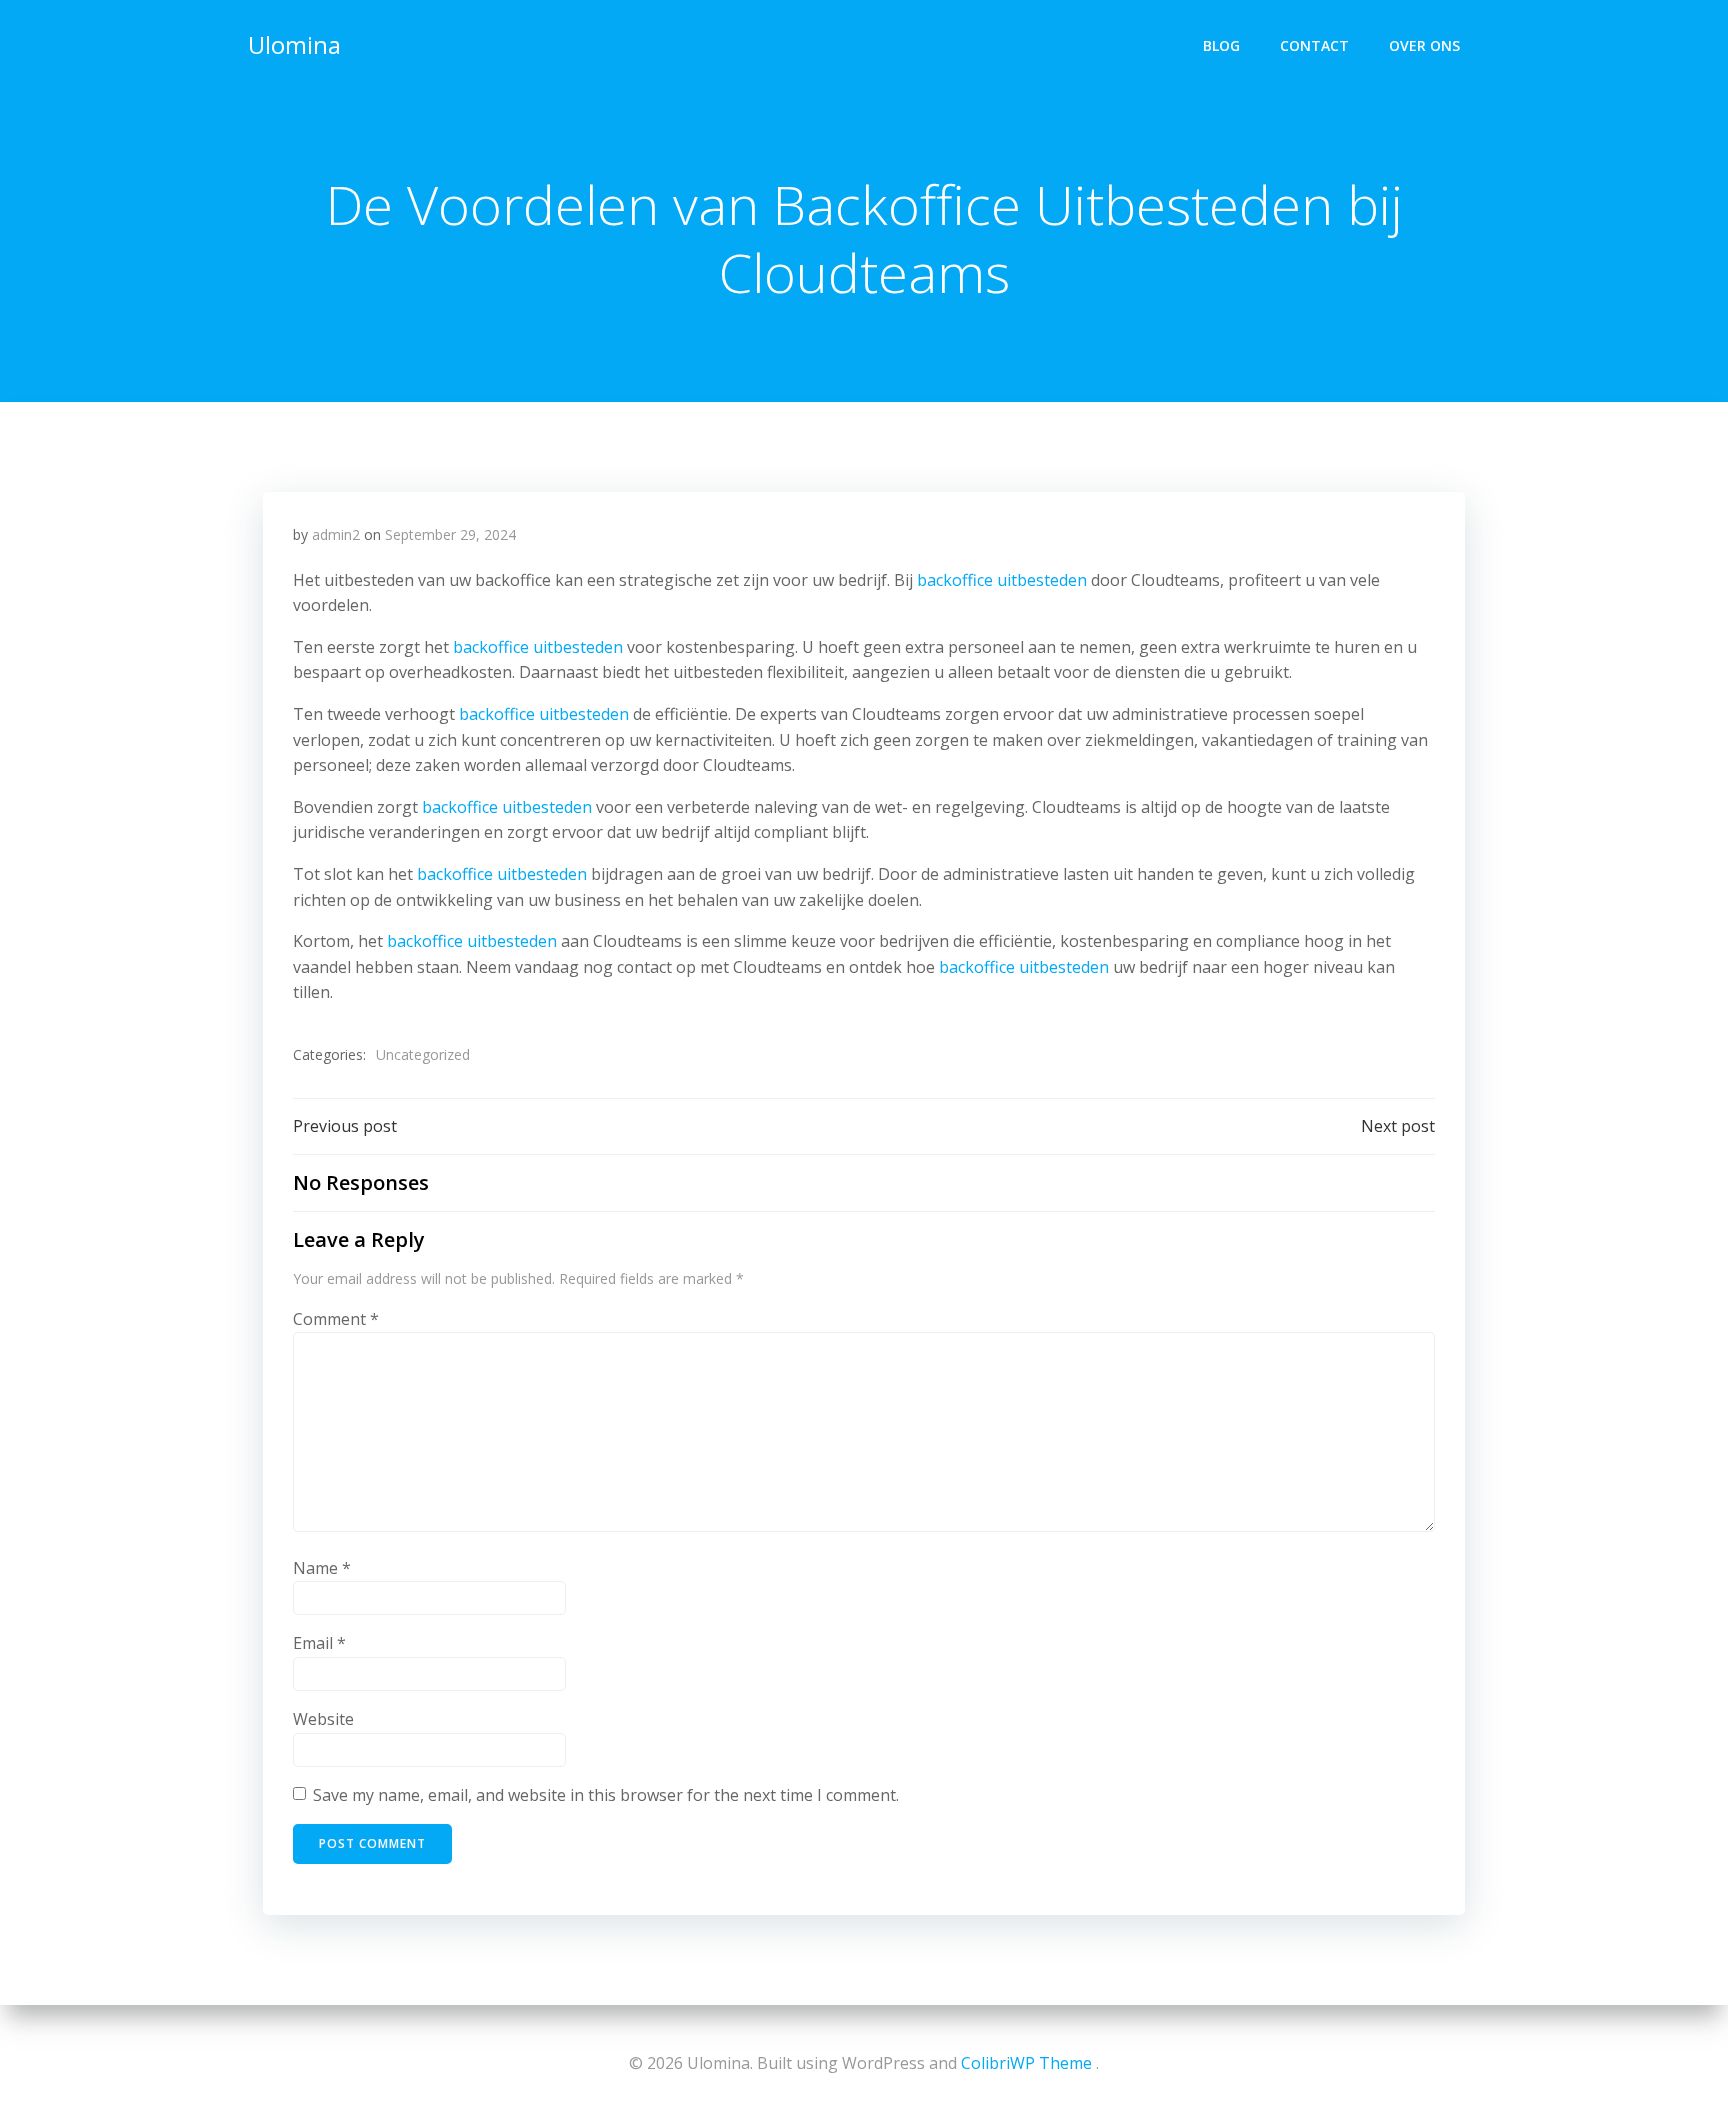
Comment (336, 1319)
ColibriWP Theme (1026, 2063)
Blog (1221, 45)
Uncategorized (423, 1054)
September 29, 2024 (450, 534)
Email (319, 1643)
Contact (1314, 45)
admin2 (336, 534)
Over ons (1424, 45)
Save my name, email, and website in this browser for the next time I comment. (606, 1795)
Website (323, 1719)
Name (322, 1568)
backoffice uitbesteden (1002, 580)
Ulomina (294, 44)
